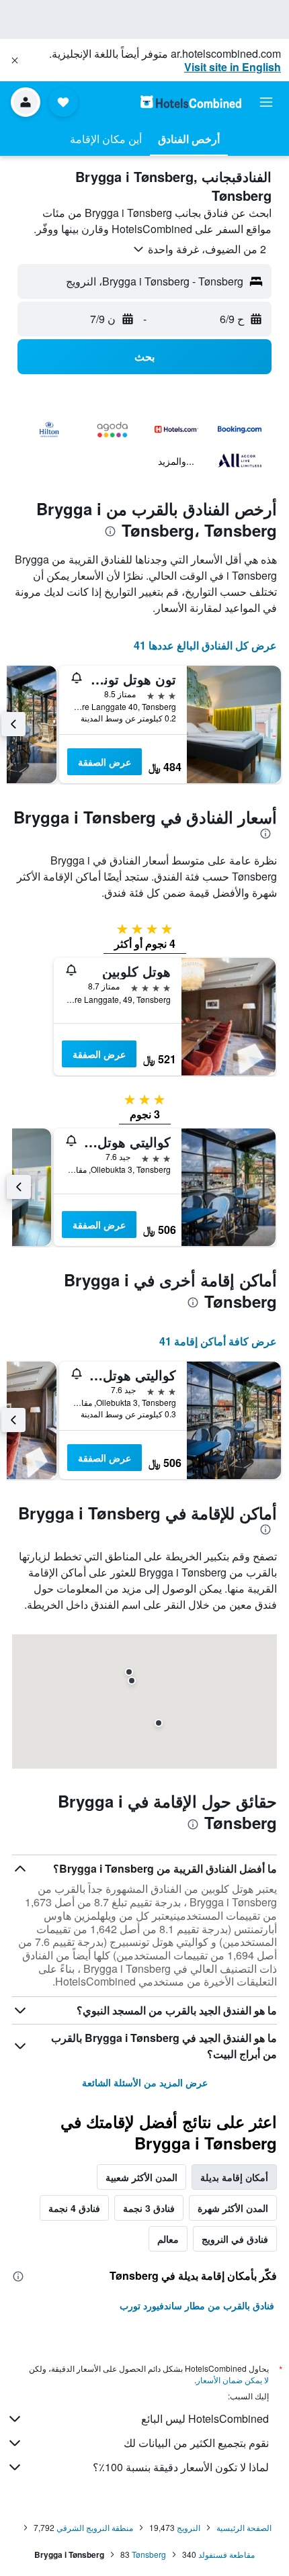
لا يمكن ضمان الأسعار (233, 2380)
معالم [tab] (168, 2239)
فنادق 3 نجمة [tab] (149, 2208)
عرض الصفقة (105, 762)
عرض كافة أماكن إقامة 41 (218, 1341)
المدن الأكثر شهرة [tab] (233, 2208)
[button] (15, 60)
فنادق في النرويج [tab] (235, 2239)
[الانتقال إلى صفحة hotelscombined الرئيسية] (191, 102)
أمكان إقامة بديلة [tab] (234, 2177)
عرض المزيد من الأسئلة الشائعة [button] (145, 2082)
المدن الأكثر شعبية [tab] (141, 2177)
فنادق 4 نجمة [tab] (74, 2208)
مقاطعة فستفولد (226, 2554)
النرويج (189, 2527)
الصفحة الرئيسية (244, 2527)
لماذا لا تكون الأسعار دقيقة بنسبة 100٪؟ (181, 2467)
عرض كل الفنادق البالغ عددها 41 (205, 645)
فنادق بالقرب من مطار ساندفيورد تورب (197, 2305)
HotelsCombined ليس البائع (205, 2418)
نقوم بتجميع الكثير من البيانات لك (196, 2443)
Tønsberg (149, 2554)
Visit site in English (233, 67)
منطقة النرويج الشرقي (95, 2527)
